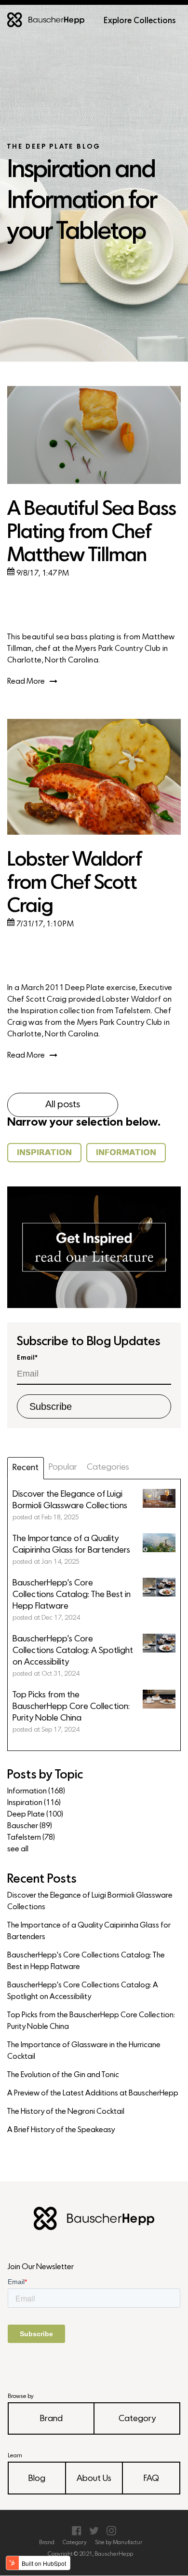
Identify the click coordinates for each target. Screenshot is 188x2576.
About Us (94, 2479)
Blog (37, 2479)
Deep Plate (35, 1815)
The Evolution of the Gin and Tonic (63, 2075)
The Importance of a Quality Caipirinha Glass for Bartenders (89, 1931)
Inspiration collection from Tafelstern (86, 1011)
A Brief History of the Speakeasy (61, 2130)
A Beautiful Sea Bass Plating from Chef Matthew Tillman (92, 533)
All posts (63, 1105)
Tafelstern (31, 1838)
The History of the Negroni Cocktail (66, 2112)
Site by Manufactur (119, 2543)
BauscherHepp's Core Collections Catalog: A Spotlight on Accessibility (83, 1991)
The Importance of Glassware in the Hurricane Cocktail (84, 2051)
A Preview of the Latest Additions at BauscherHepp (93, 2094)
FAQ (151, 2479)
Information (36, 1791)
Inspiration (34, 1803)
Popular (63, 1467)
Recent (26, 1468)
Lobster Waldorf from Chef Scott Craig (74, 884)
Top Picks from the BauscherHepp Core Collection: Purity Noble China (91, 2021)
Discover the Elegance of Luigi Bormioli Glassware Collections (90, 1901)
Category (137, 2419)
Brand (51, 2419)
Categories (108, 1467)
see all (18, 1849)
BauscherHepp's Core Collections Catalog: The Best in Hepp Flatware (86, 1961)
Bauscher (30, 1826)
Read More (26, 682)
